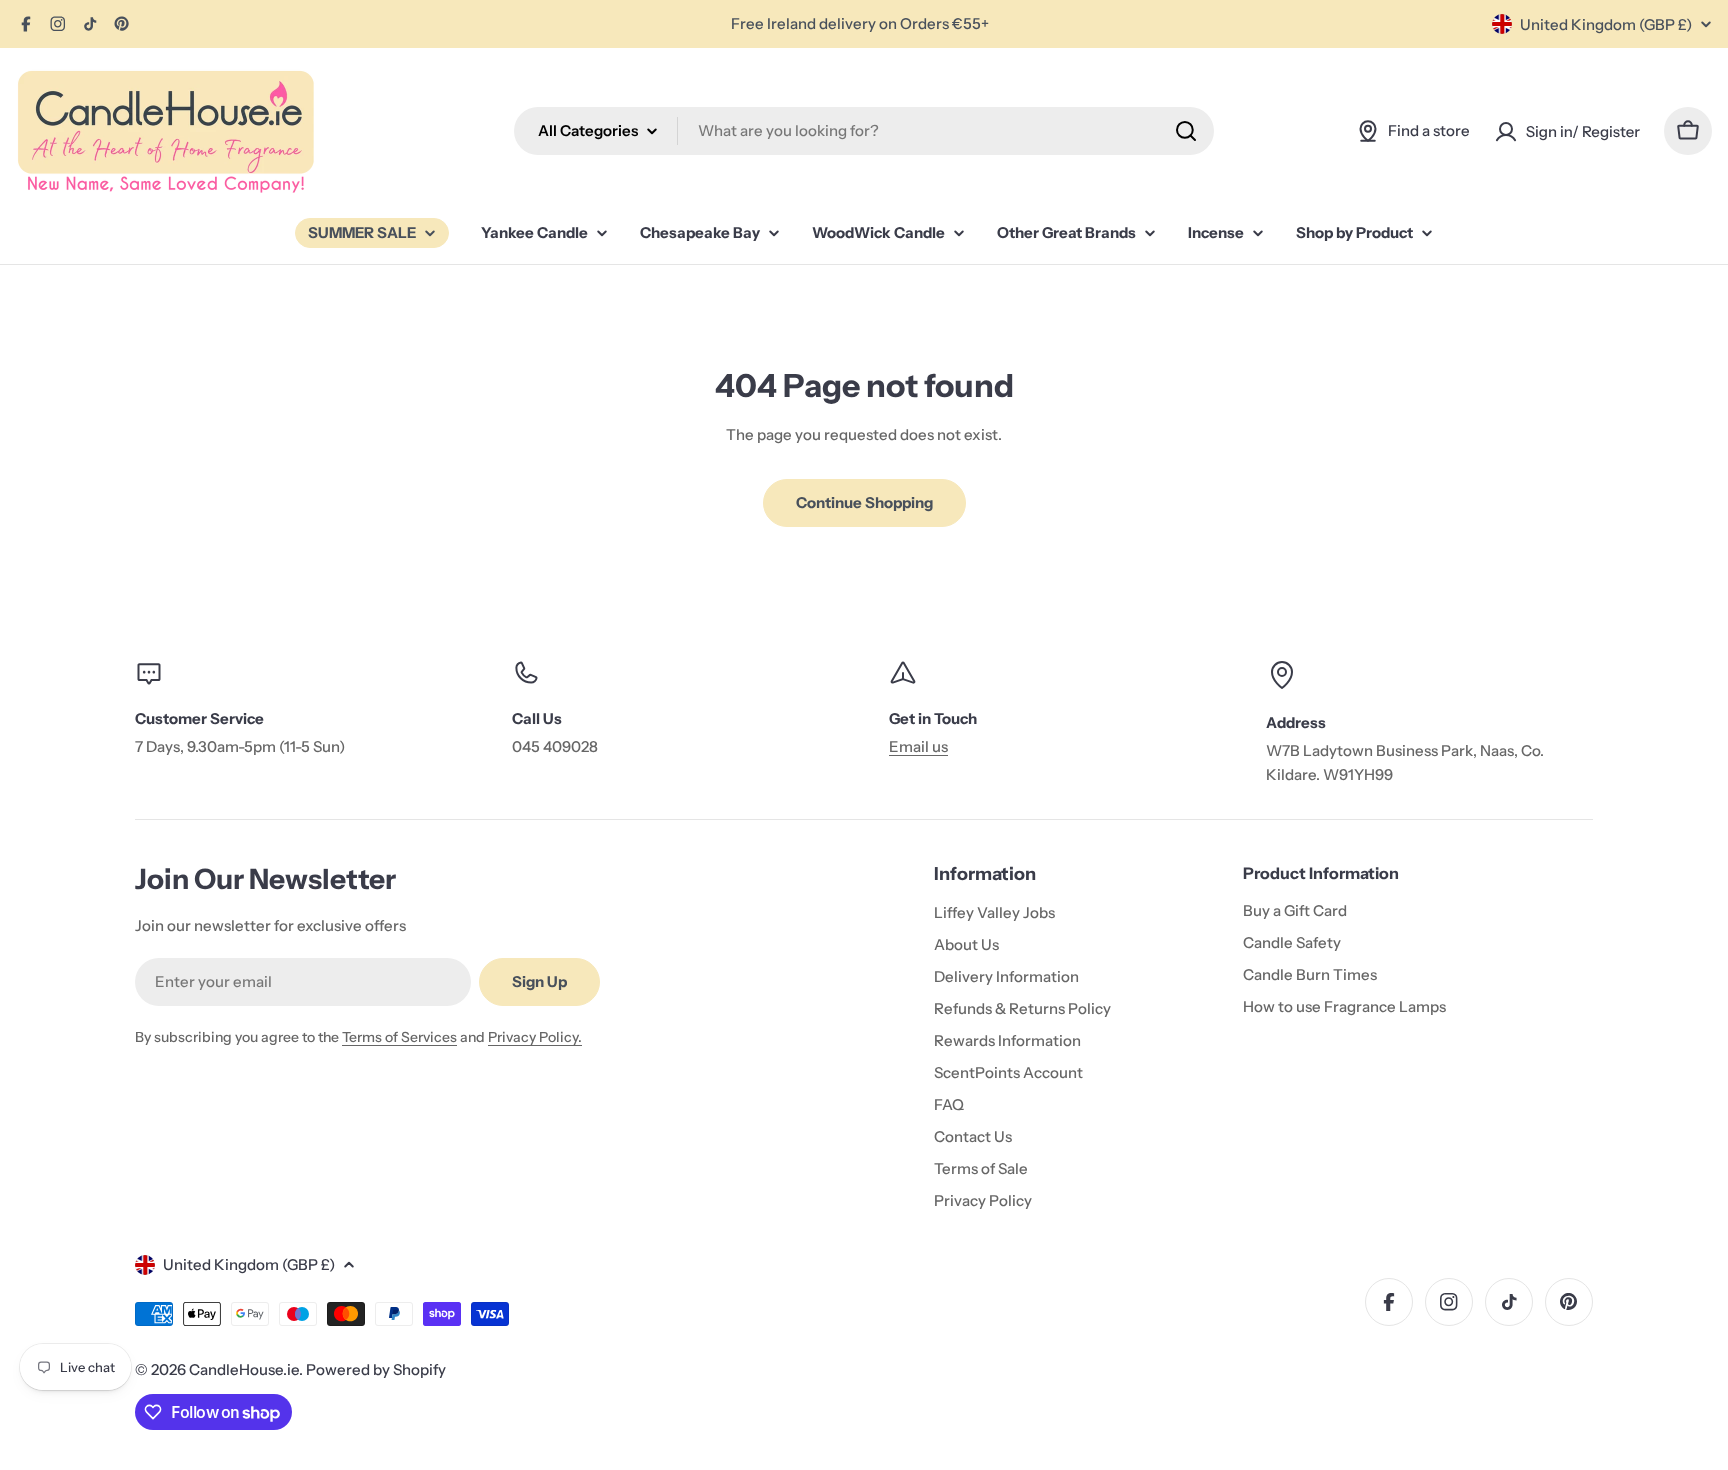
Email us (918, 746)
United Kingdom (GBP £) (1606, 24)
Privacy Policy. (535, 1037)
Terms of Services (399, 1037)
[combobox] (864, 131)
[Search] (1186, 131)
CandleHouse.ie (244, 1369)
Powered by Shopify (376, 1369)
